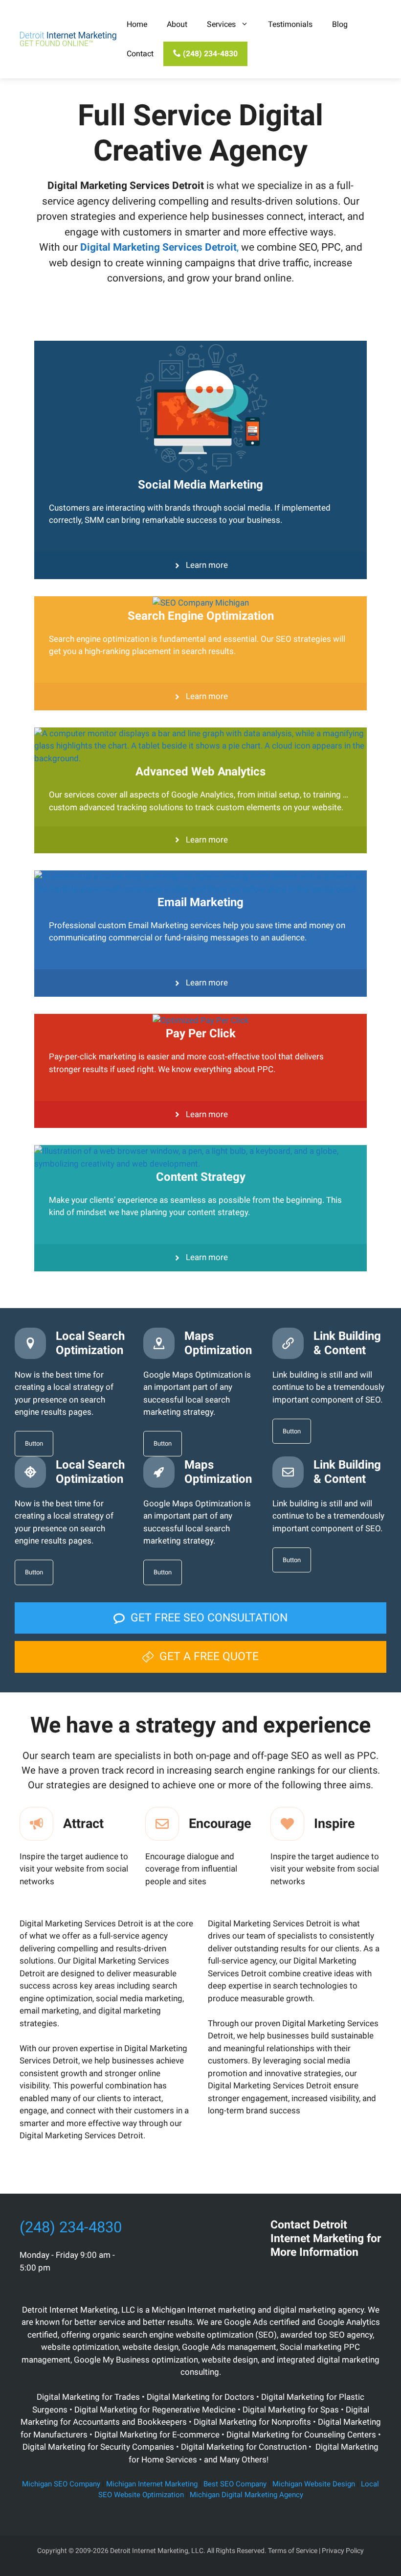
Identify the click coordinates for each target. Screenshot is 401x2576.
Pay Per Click (201, 1033)
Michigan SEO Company (61, 2484)
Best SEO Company (235, 2484)
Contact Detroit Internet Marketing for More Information (326, 2238)
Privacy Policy (343, 2551)
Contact (140, 54)
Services (221, 24)
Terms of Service (293, 2551)
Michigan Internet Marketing (152, 2484)
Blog (340, 24)
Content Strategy (201, 1177)
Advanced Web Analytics (200, 772)
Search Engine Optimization (201, 616)
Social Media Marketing (200, 485)
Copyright (52, 2551)
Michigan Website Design (314, 2484)
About (177, 24)
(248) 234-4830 (209, 54)
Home (137, 24)
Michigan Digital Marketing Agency (246, 2495)
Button (34, 1443)
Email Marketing (200, 902)
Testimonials (290, 24)
